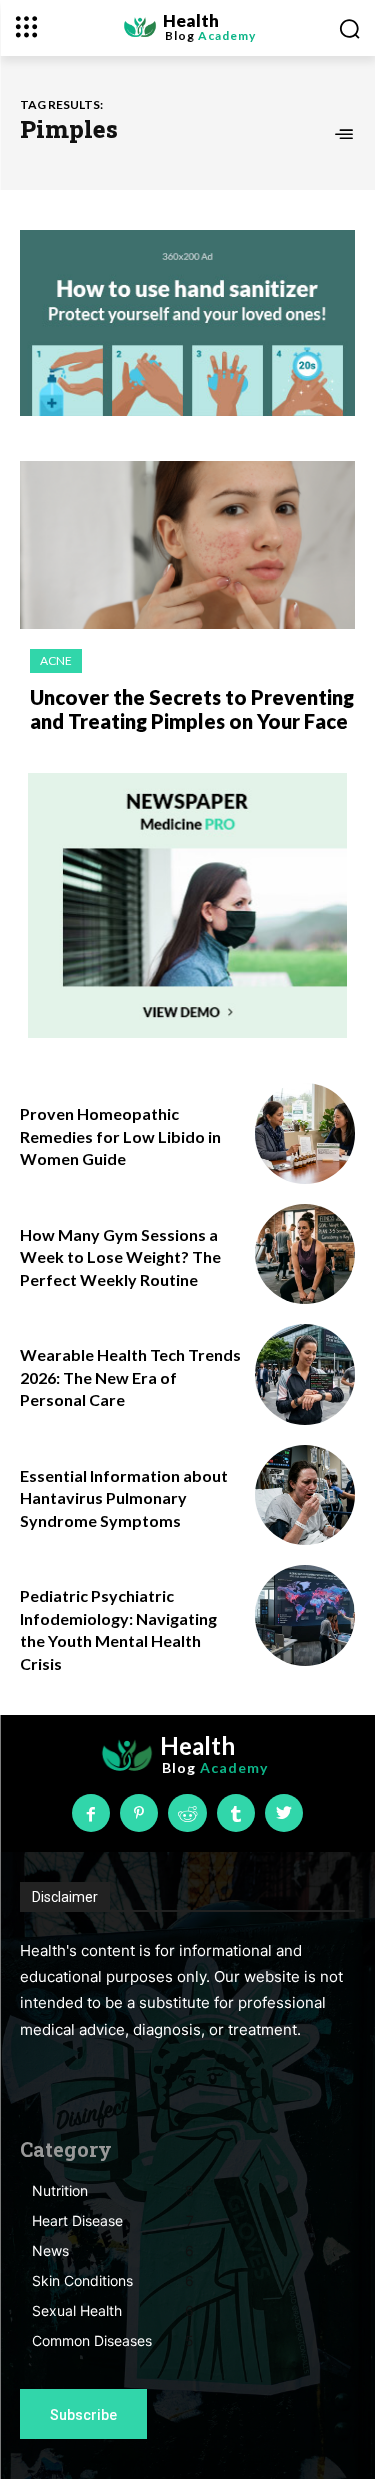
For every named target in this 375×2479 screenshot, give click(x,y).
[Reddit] (187, 1813)
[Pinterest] (139, 1813)
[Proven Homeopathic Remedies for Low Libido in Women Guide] (305, 1133)
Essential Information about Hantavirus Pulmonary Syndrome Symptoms (124, 1498)
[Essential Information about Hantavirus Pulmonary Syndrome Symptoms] (305, 1495)
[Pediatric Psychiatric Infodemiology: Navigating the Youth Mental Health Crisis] (305, 1615)
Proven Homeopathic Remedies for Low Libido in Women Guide (120, 1136)
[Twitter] (284, 1813)
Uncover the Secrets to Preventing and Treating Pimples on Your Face (192, 709)
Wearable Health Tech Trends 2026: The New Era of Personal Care (130, 1377)
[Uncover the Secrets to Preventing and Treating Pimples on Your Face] (187, 545)
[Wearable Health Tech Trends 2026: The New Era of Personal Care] (305, 1374)
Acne (56, 660)
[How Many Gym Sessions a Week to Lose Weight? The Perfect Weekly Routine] (305, 1254)
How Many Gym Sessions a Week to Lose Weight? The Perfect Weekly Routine (120, 1257)
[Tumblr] (236, 1813)
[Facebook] (91, 1813)
